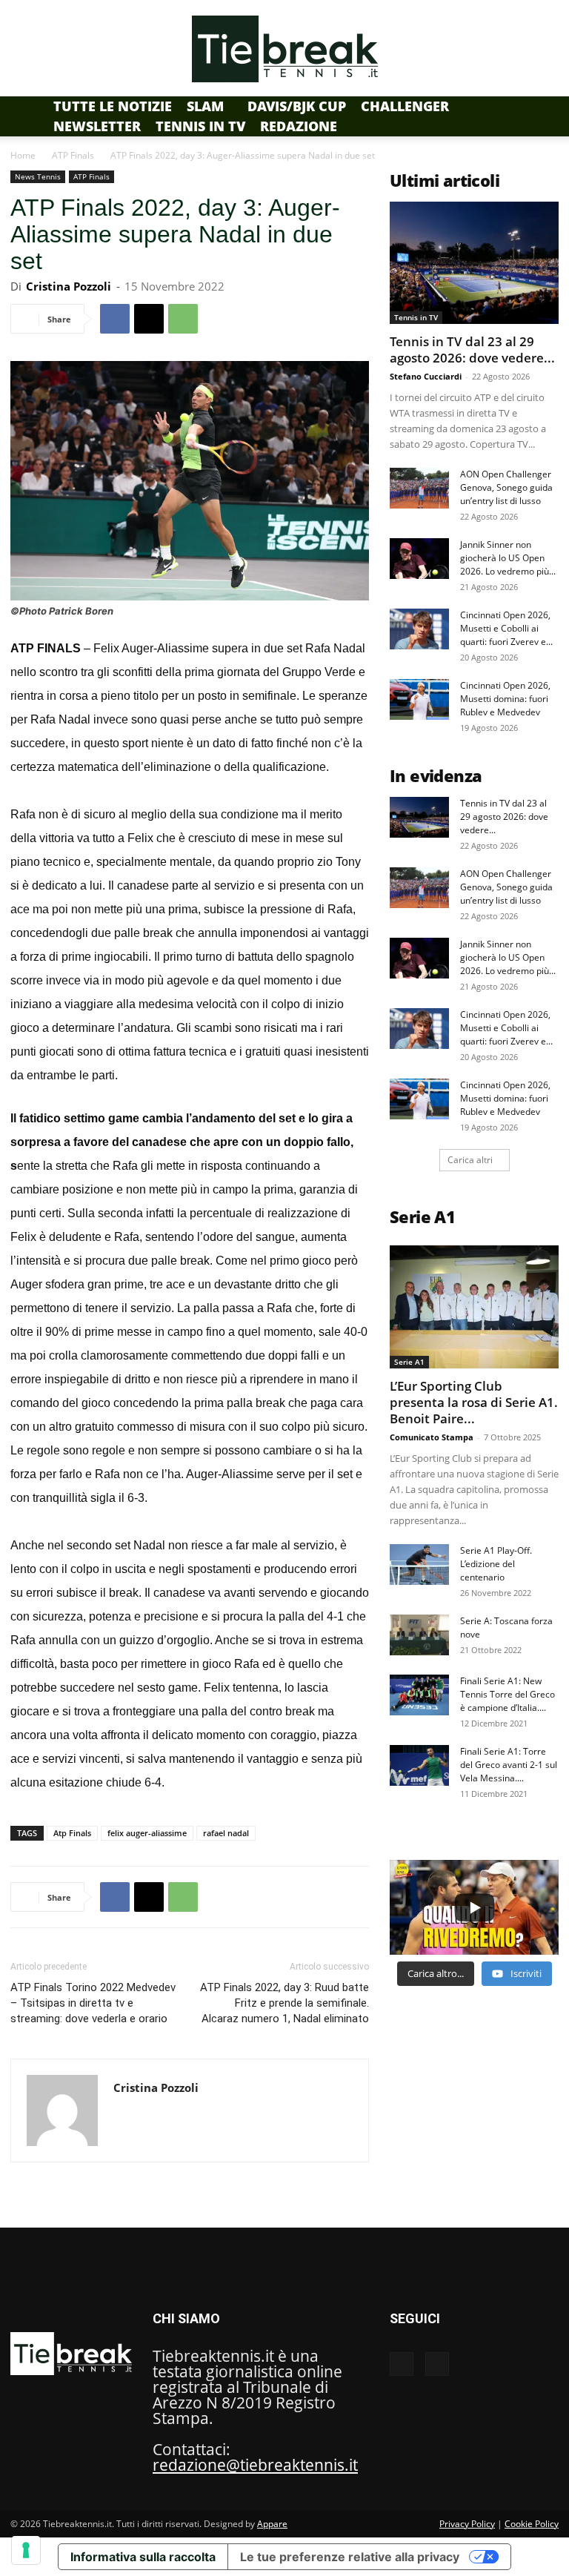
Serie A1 (409, 1362)
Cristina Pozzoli (69, 286)
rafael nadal (226, 1833)
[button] (541, 105)
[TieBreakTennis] (284, 49)
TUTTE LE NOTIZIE (113, 106)
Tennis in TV (200, 126)
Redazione (299, 126)
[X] (149, 319)
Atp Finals (72, 1833)
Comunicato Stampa (432, 1437)
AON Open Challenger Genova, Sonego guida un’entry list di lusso (506, 487)
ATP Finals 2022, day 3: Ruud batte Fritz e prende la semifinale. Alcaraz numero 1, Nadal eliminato (284, 2003)
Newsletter (97, 126)
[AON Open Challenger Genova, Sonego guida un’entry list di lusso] (419, 488)
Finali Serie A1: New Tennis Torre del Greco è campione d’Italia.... (508, 1694)
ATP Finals (73, 155)
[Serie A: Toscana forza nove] (419, 1635)
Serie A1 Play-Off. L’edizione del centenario (496, 1564)
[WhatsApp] (183, 319)
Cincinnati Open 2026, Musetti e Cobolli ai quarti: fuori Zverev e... (506, 628)
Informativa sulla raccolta (143, 2557)
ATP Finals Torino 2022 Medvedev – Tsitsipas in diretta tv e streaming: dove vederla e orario (93, 2003)
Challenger (405, 106)
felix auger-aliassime (147, 1833)
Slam (205, 106)
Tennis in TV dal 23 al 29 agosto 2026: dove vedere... (472, 350)
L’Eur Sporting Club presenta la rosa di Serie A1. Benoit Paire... (474, 1402)
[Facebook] (115, 319)
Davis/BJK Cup (297, 106)
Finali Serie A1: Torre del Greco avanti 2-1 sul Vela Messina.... (509, 1765)
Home (23, 155)
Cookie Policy (532, 2524)
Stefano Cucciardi (426, 376)
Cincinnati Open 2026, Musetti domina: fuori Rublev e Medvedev (505, 699)
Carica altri (470, 1160)
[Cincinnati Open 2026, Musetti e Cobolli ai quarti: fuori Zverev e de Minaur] (419, 629)
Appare (272, 2524)
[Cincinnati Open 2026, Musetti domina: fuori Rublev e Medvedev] (419, 699)
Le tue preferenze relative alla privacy (350, 2557)
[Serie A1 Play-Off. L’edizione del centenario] (419, 1565)
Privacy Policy (467, 2524)
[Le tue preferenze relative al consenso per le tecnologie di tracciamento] (26, 2550)
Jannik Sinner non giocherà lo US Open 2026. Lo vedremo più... (508, 558)
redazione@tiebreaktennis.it (255, 2465)
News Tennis (38, 176)
